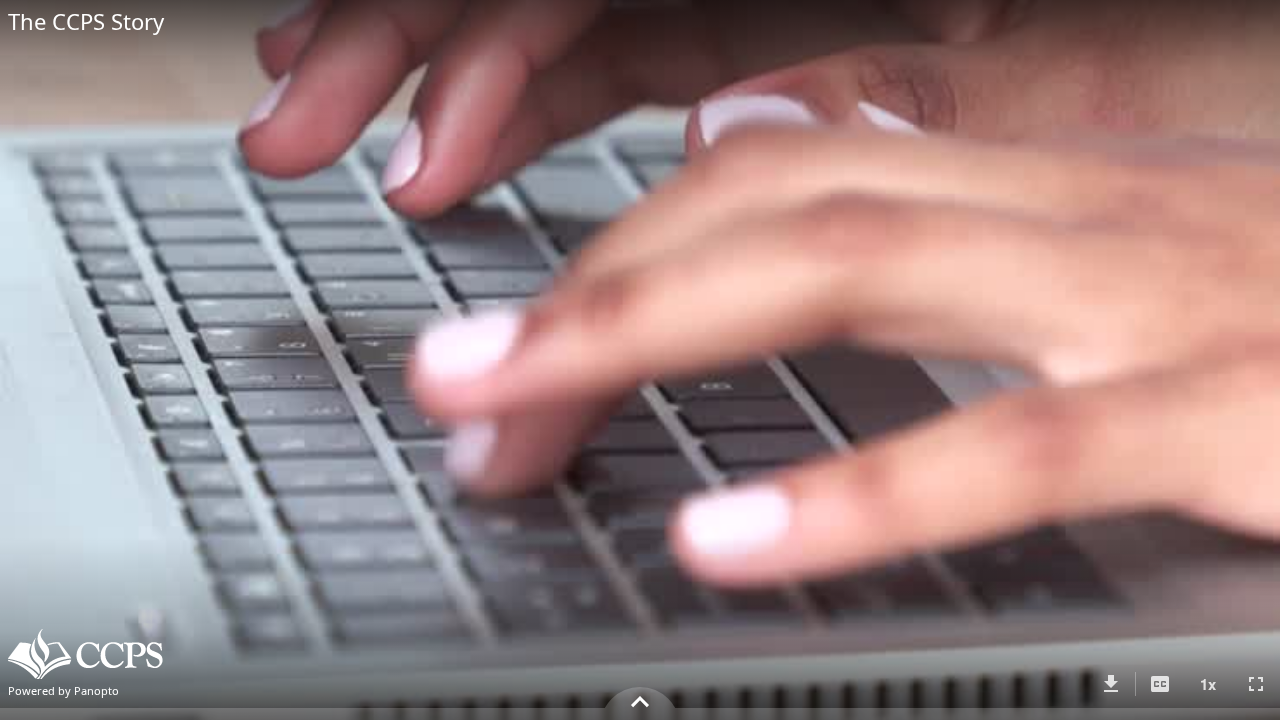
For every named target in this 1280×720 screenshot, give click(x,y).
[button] (1111, 684)
